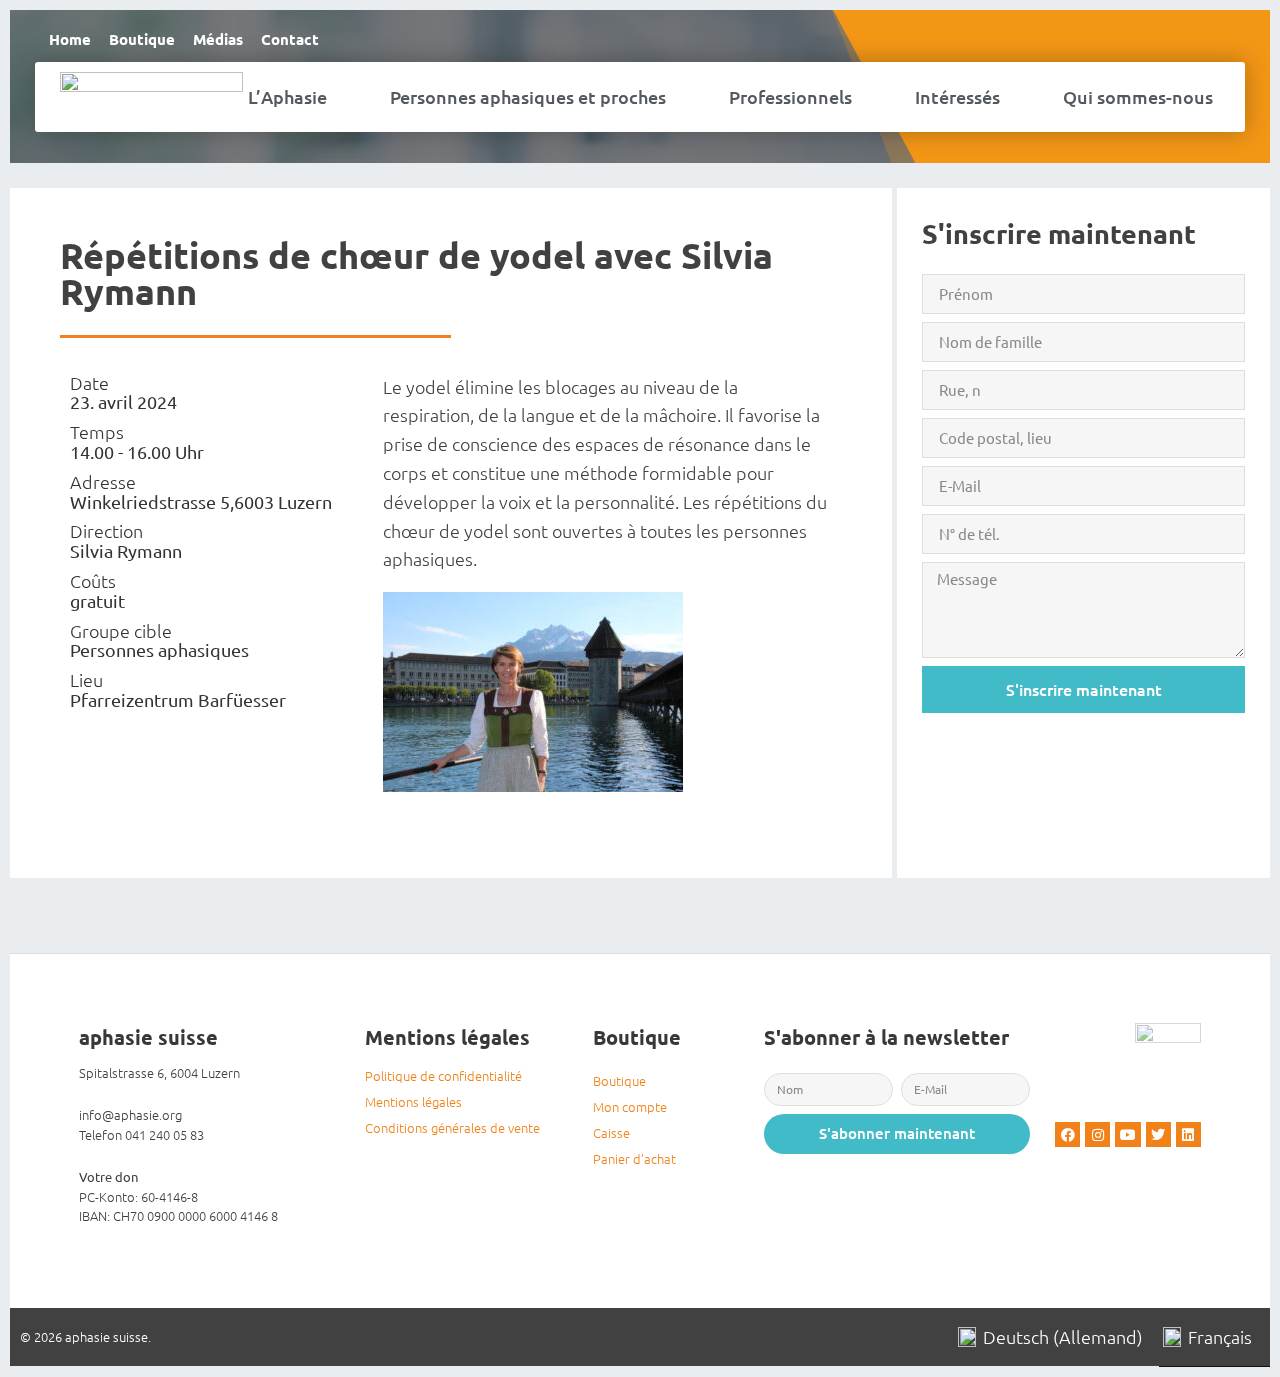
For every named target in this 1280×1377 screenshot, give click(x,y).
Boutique (142, 39)
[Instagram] (1097, 1134)
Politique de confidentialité (443, 1075)
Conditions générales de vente (452, 1127)
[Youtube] (1127, 1134)
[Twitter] (1158, 1134)
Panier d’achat (634, 1158)
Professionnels (790, 96)
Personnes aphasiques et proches (528, 96)
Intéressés (957, 96)
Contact (290, 39)
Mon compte (630, 1106)
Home (70, 39)
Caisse (611, 1132)
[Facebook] (1067, 1134)
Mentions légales (413, 1101)
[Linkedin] (1188, 1134)
